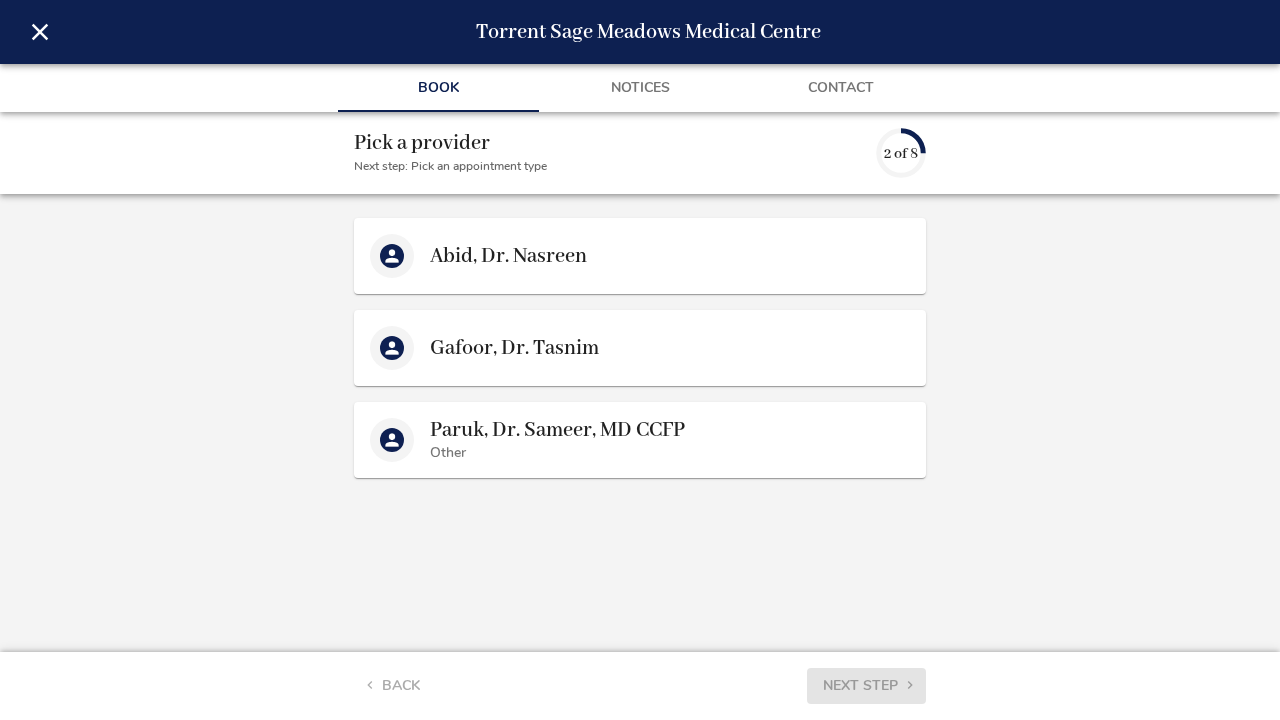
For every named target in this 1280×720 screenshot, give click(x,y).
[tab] (438, 88)
